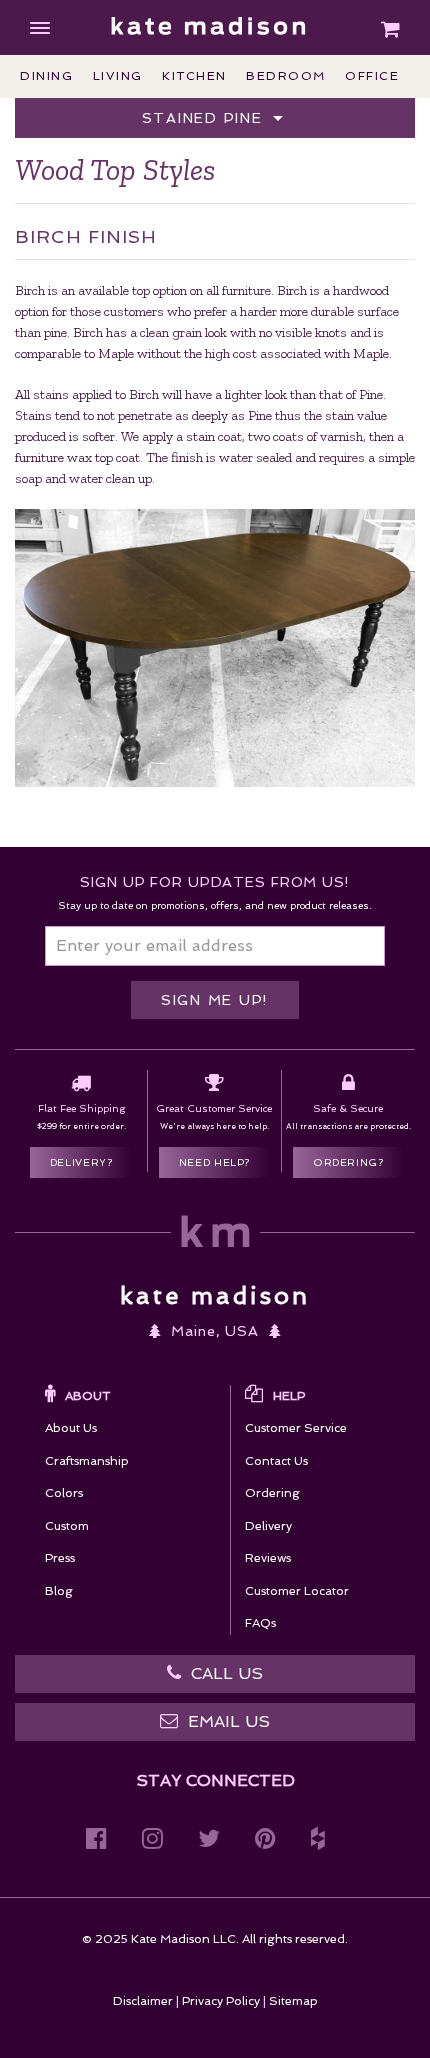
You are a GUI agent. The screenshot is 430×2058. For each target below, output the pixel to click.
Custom (67, 1526)
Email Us (229, 1721)
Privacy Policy (221, 2001)
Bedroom (286, 76)
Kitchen (194, 76)
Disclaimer (143, 2001)
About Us (71, 1428)
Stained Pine (205, 118)
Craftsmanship (87, 1461)
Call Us (227, 1673)
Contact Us (276, 1461)
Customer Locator (297, 1591)
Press (60, 1558)
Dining (46, 76)
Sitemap (293, 2001)
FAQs (260, 1623)
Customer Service (296, 1428)
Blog (59, 1591)
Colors (64, 1493)
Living (118, 76)
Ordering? (348, 1162)
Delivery (268, 1526)
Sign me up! (215, 1000)
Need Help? (214, 1162)
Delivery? (81, 1162)
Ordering (272, 1493)
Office (372, 76)
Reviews (268, 1558)
